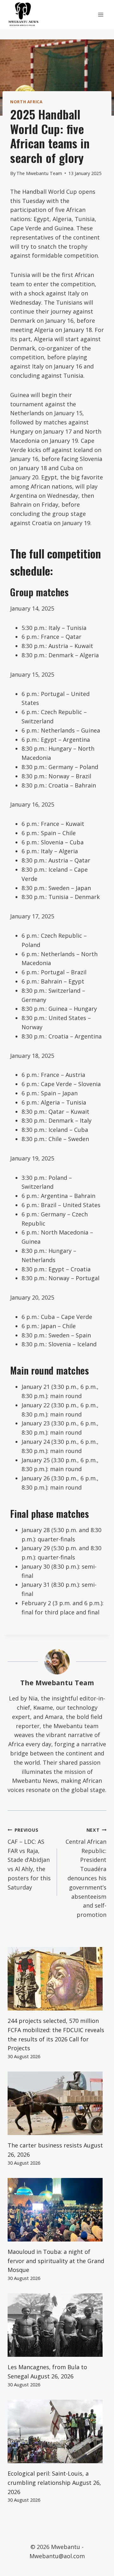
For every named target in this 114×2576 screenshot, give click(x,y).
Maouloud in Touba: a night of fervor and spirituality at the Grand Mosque (56, 2261)
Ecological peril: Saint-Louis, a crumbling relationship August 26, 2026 (54, 2483)
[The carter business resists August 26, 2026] (57, 2103)
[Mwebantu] (23, 15)
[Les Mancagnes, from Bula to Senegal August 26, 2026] (57, 2325)
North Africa (26, 102)
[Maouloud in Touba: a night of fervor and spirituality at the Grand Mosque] (57, 2210)
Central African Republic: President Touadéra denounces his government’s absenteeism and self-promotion (86, 1873)
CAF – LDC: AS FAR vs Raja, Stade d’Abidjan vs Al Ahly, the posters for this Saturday (29, 1859)
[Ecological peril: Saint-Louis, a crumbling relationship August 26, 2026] (57, 2431)
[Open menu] (101, 14)
